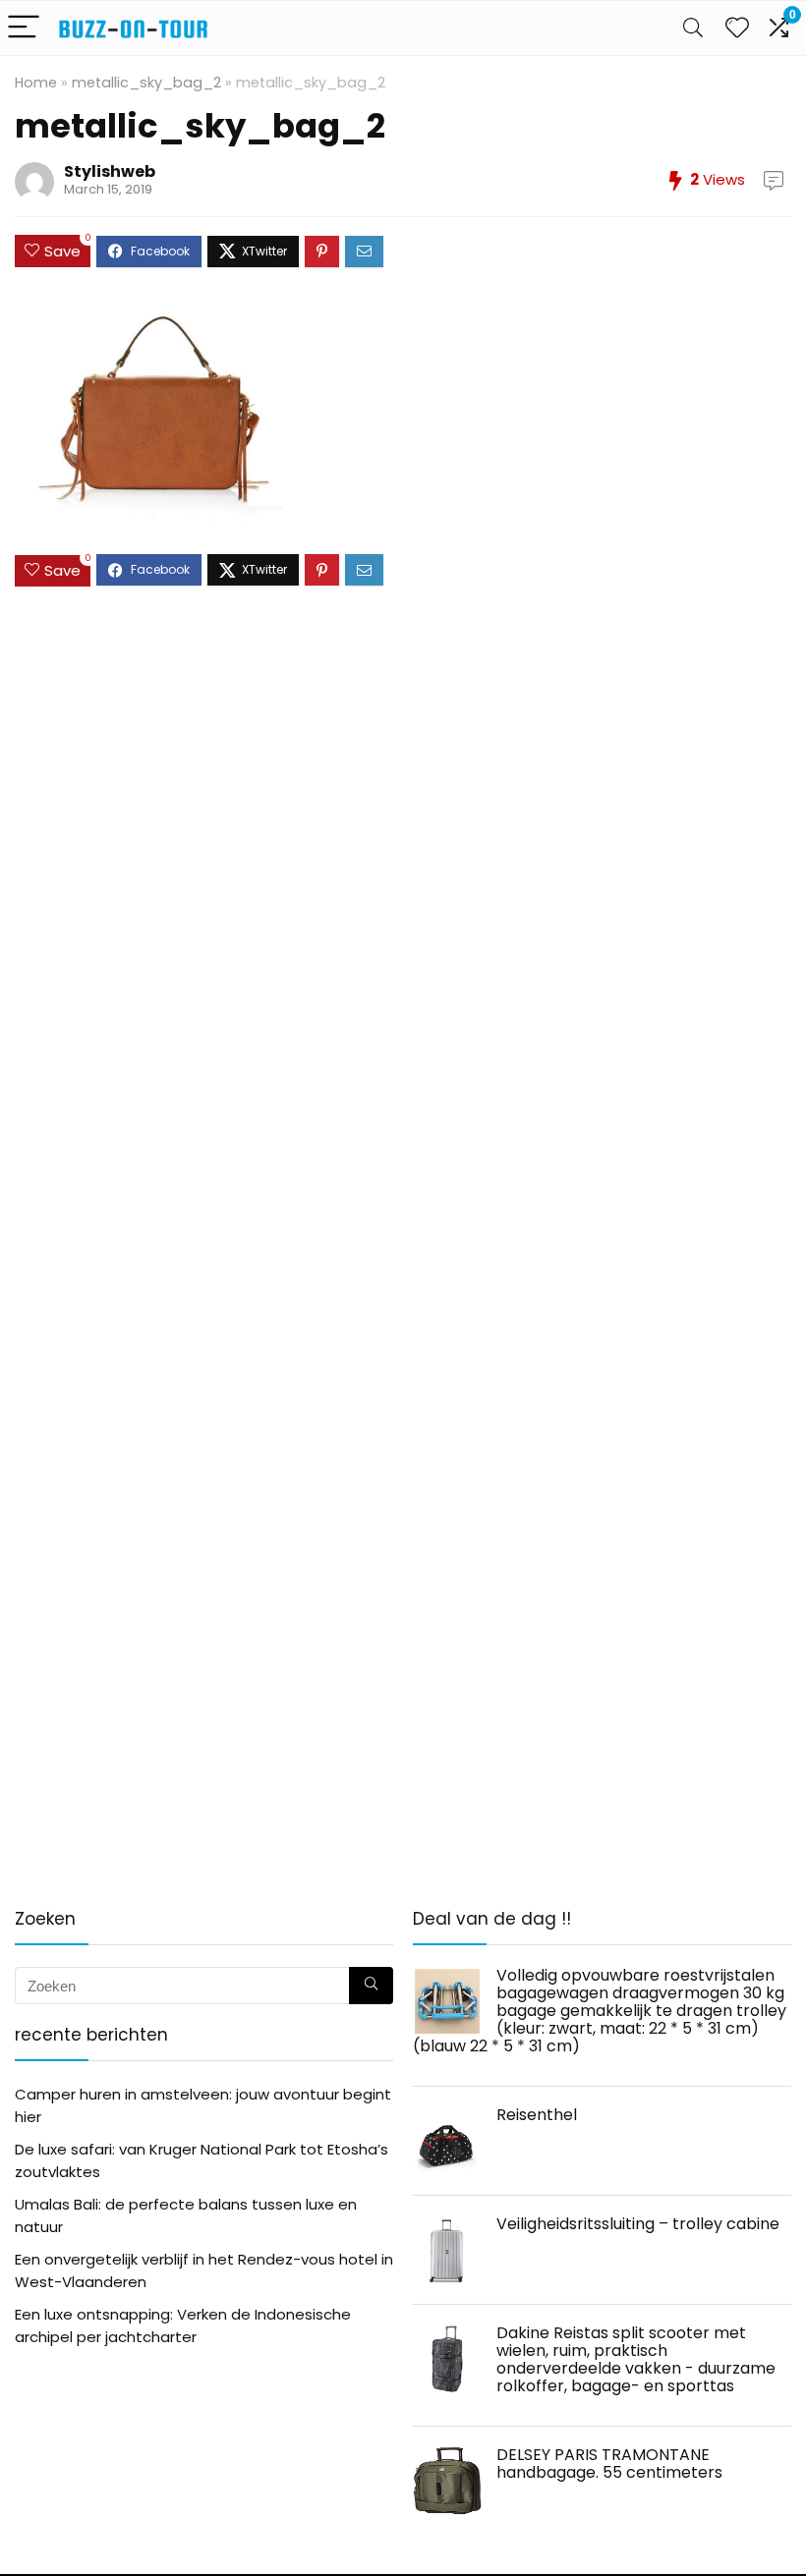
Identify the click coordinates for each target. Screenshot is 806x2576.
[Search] (693, 28)
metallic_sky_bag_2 (146, 83)
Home (36, 83)
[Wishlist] (737, 28)
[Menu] (24, 28)
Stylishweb (110, 171)
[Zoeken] (371, 1986)
